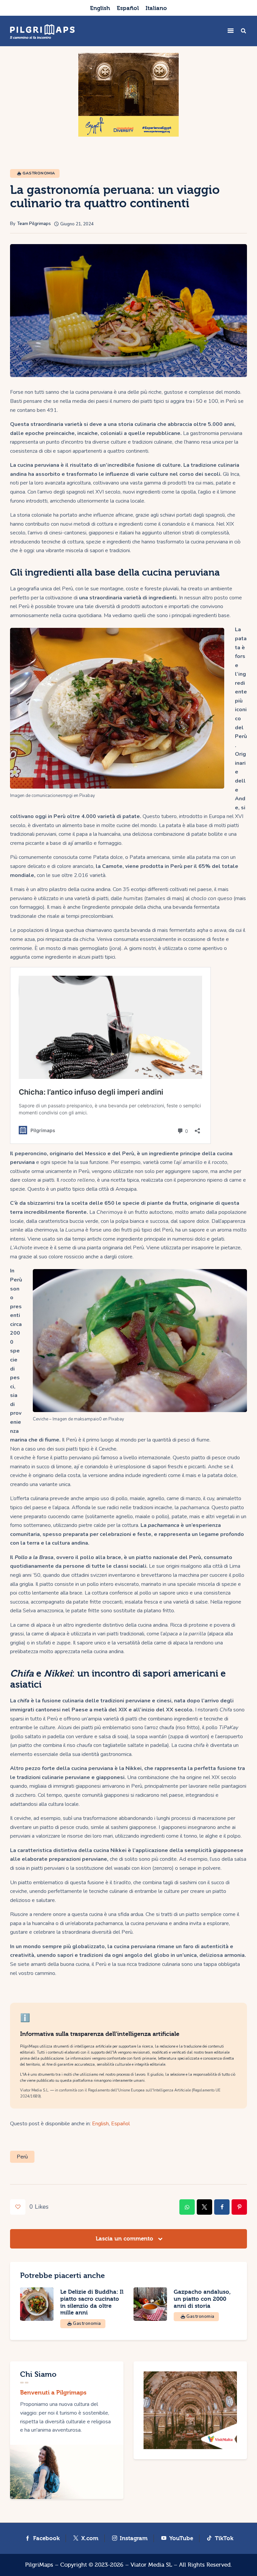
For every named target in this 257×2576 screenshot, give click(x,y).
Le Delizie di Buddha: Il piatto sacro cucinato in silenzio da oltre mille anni (92, 2302)
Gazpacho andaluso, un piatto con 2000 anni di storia (202, 2299)
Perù (22, 2157)
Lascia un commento (125, 2239)
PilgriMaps (39, 2565)
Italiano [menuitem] (156, 8)
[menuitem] (100, 8)
